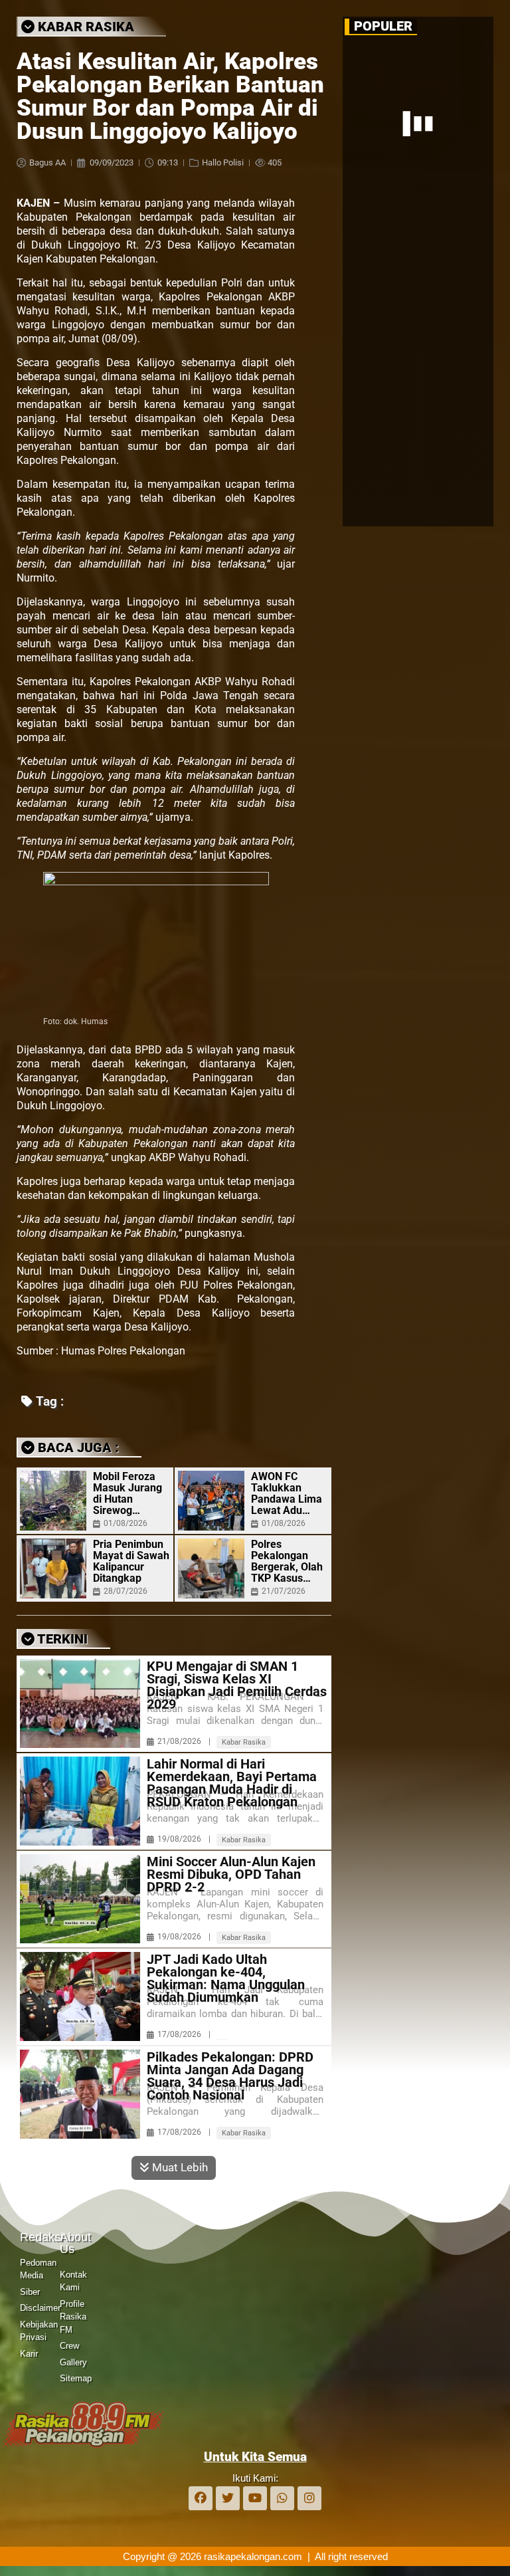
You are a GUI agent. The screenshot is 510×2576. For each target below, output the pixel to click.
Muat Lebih (179, 2167)
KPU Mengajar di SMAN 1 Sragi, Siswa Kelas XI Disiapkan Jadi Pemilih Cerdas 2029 (237, 1685)
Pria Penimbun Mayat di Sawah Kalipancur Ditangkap (131, 1561)
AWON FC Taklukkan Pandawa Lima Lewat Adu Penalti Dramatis (287, 1493)
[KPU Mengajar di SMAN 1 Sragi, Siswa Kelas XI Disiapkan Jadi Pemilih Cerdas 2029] (80, 1703)
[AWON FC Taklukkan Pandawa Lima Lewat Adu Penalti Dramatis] (211, 1501)
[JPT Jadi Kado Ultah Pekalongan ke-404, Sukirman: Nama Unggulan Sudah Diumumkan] (80, 1996)
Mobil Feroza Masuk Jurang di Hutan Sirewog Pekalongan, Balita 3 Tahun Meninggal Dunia (127, 1493)
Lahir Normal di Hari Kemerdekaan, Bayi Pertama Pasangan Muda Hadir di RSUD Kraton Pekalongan (232, 1783)
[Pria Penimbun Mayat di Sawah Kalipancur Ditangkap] (53, 1568)
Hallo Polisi (223, 162)
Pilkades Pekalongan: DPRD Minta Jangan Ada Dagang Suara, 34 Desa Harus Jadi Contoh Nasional (230, 2076)
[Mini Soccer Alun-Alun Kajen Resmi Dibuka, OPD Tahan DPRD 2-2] (80, 1899)
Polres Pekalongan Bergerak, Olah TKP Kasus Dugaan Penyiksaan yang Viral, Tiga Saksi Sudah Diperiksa (288, 1561)
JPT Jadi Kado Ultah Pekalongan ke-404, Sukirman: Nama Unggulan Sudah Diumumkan (226, 1979)
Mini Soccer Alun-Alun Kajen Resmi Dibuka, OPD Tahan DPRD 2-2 (231, 1875)
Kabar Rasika (244, 1742)
